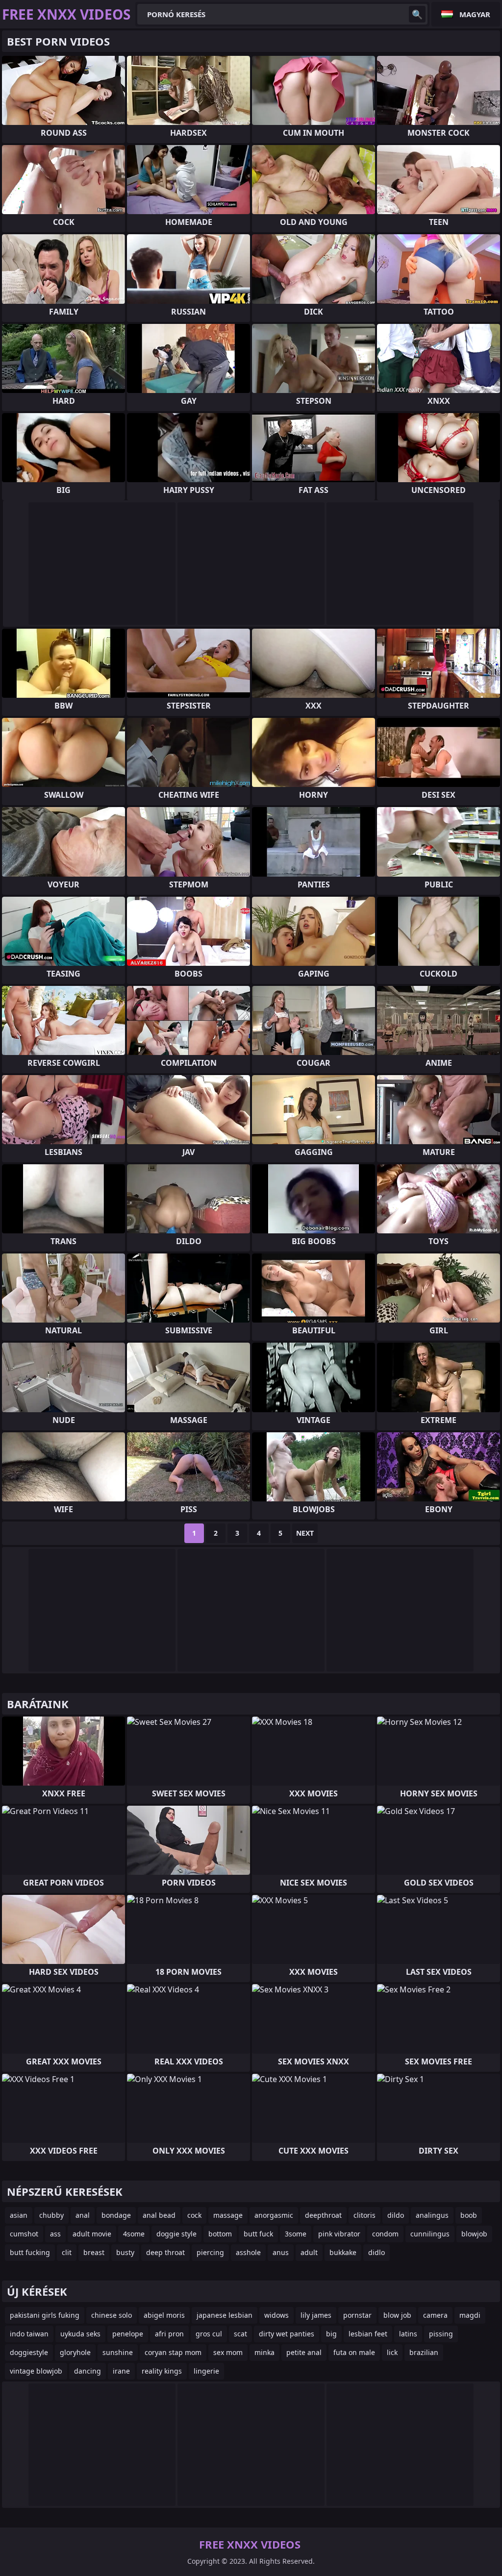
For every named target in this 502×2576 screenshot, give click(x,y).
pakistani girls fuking (45, 2315)
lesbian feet (368, 2334)
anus (281, 2252)
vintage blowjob (36, 2371)
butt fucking (30, 2252)
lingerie (206, 2371)
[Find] (417, 14)
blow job (397, 2315)
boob (469, 2215)
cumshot (24, 2234)
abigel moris (164, 2315)
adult (309, 2252)
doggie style (176, 2234)
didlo (376, 2252)
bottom (220, 2234)
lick (392, 2352)
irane (121, 2371)
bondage (116, 2215)
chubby (51, 2215)
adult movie (92, 2234)
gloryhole (75, 2352)
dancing (88, 2371)
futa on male (354, 2352)
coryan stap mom (173, 2352)
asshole (248, 2252)
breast (94, 2252)
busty (125, 2252)
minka (264, 2352)
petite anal (304, 2352)
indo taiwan (29, 2334)
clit (67, 2252)
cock (194, 2215)
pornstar (357, 2315)
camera (435, 2315)
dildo (396, 2215)
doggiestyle (29, 2352)
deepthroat (323, 2215)
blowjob (474, 2234)
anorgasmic (274, 2215)
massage (228, 2215)
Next (305, 1533)
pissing (441, 2334)
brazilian (424, 2352)
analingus (432, 2215)
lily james (316, 2315)
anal (83, 2215)
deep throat (165, 2252)
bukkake (343, 2252)
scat (240, 2334)
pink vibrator (339, 2234)
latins (408, 2334)
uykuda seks (80, 2334)
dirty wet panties (287, 2334)
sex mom (228, 2352)
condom (385, 2234)
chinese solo (112, 2315)
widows (276, 2315)
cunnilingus (430, 2234)
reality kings (162, 2371)
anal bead (159, 2215)
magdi (470, 2315)
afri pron (169, 2334)
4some (134, 2234)
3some (296, 2234)
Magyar (475, 14)
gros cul (209, 2334)
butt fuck (258, 2234)
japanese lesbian (225, 2315)
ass (55, 2234)
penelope (128, 2334)
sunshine (118, 2352)
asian (19, 2215)
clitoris (364, 2215)
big (331, 2334)
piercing (210, 2252)
